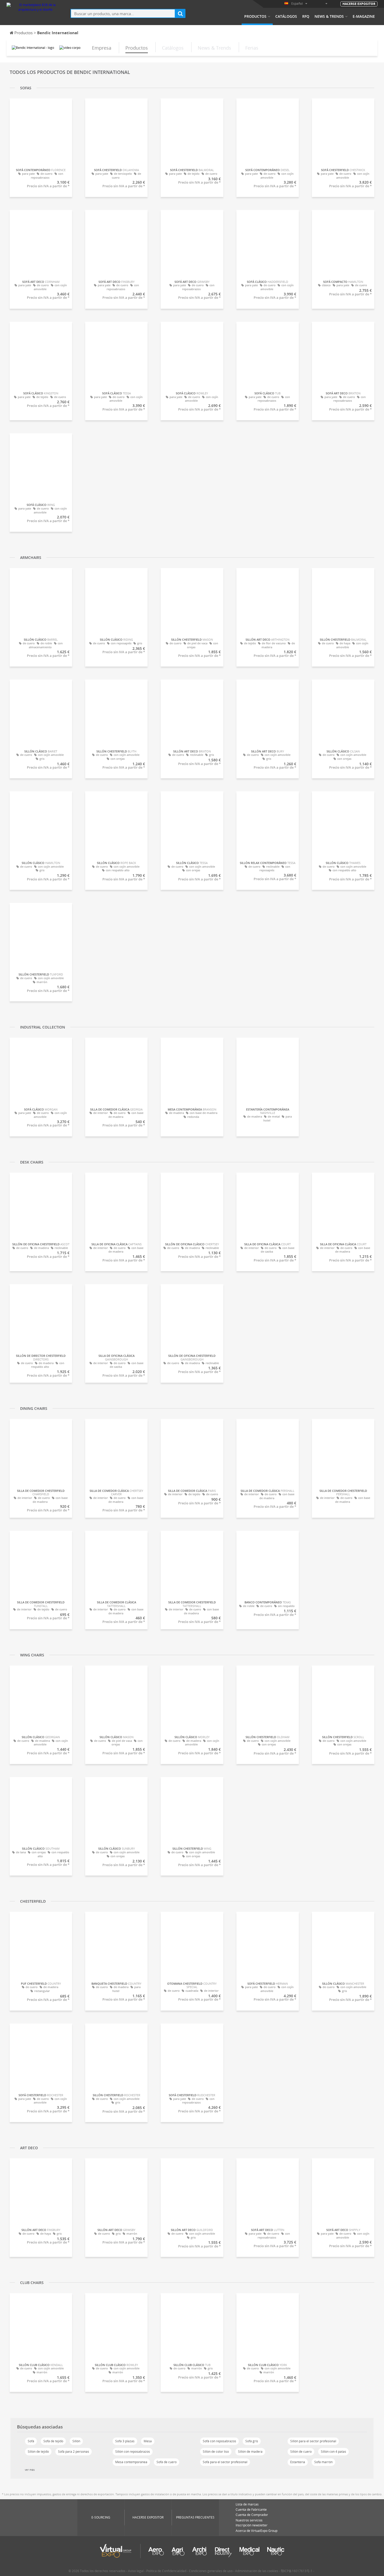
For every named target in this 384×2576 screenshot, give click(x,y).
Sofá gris (252, 2441)
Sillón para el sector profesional (313, 2441)
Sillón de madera (250, 2452)
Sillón (76, 2441)
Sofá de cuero (167, 2462)
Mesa (148, 2441)
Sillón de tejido (38, 2452)
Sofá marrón (323, 2462)
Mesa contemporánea (131, 2462)
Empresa (102, 48)
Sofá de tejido (53, 2441)
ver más (30, 2470)
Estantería (298, 2462)
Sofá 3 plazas (125, 2441)
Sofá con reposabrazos (219, 2441)
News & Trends (329, 16)
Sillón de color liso (216, 2452)
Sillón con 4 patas (333, 2452)
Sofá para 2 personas (74, 2452)
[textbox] (123, 13)
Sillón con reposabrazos (133, 2452)
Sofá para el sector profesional (225, 2462)
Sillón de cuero (301, 2452)
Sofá (31, 2441)
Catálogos (286, 16)
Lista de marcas (247, 2504)
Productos (255, 16)
